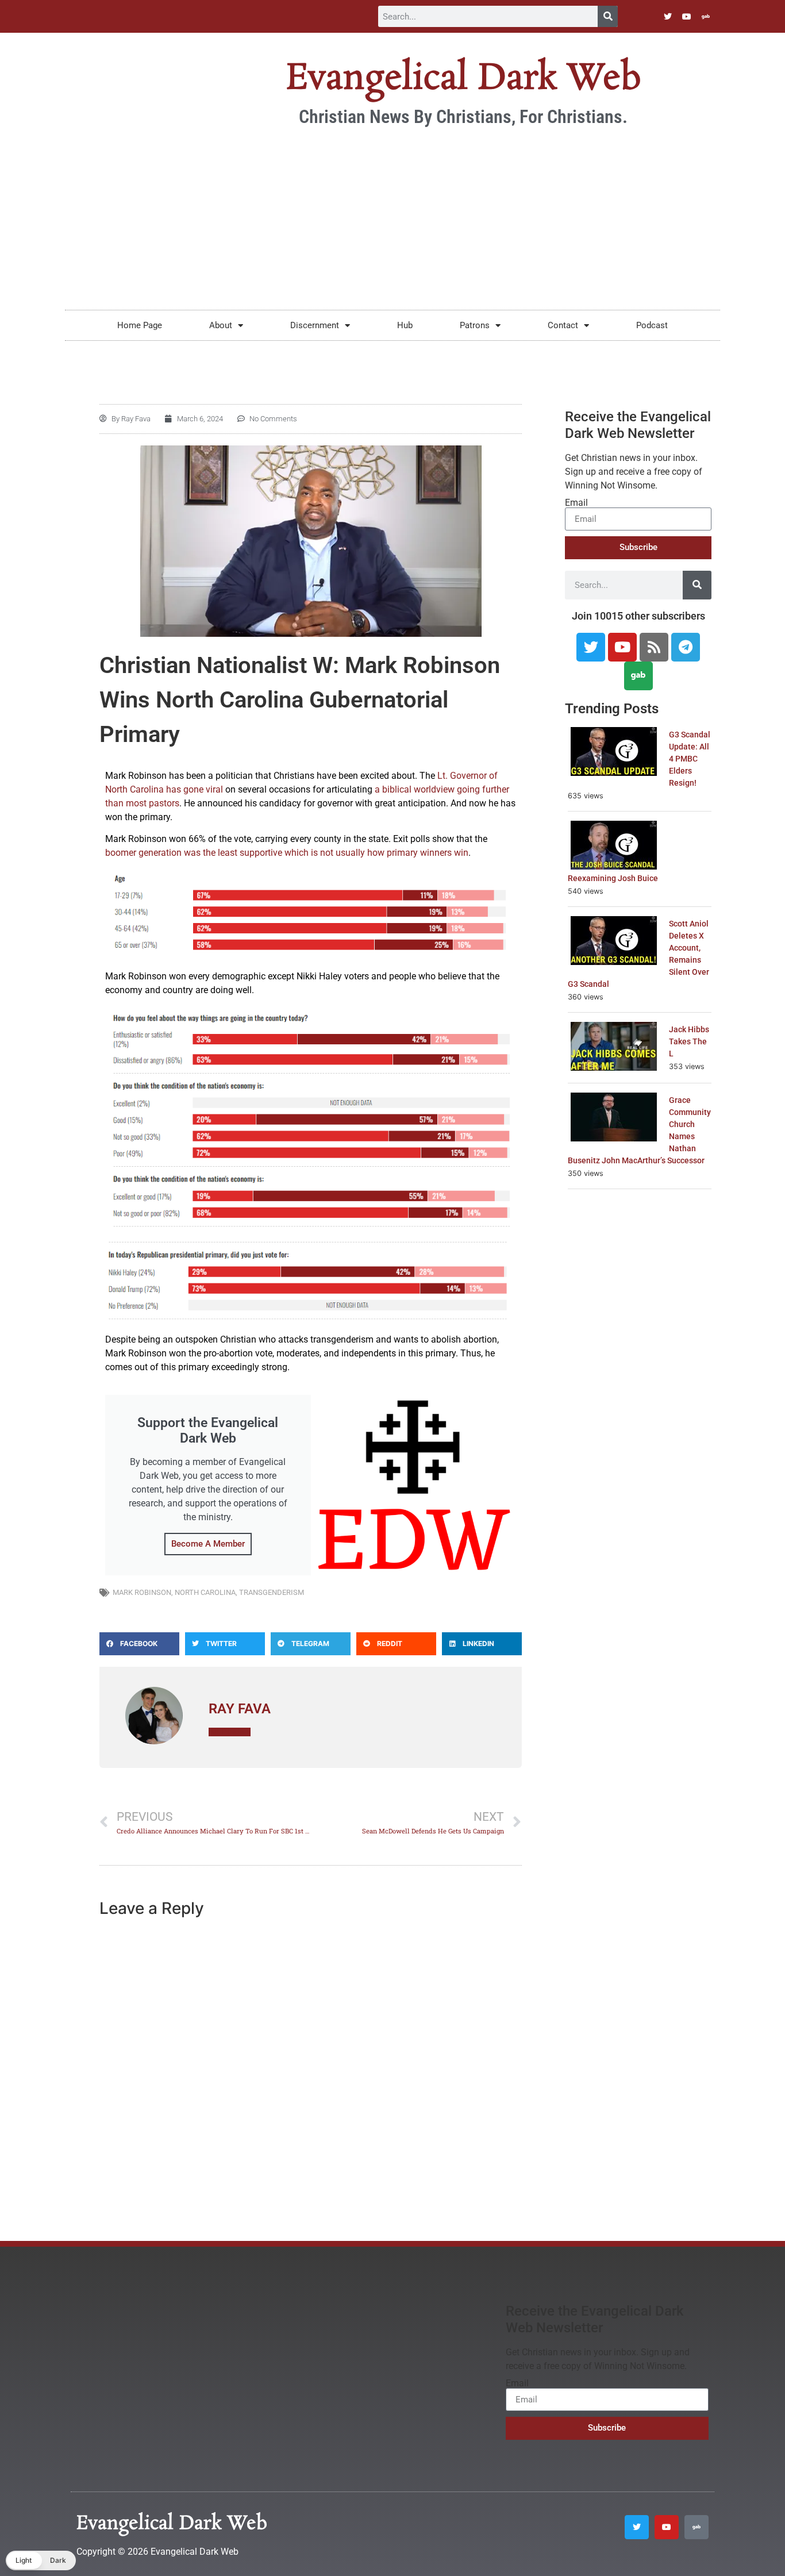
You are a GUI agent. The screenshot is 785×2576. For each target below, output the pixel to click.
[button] (139, 1644)
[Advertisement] (392, 218)
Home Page (140, 325)
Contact (563, 325)
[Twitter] (668, 17)
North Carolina (205, 1592)
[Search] (608, 16)
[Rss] (654, 647)
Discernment (315, 325)
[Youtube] (687, 17)
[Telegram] (686, 647)
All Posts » (230, 1732)
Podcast (652, 325)
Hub (405, 325)
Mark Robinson (142, 1592)
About (221, 325)
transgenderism (272, 1592)
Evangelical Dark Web (463, 79)
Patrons (475, 325)
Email (576, 503)
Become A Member (208, 1544)
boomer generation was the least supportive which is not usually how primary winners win (287, 853)
